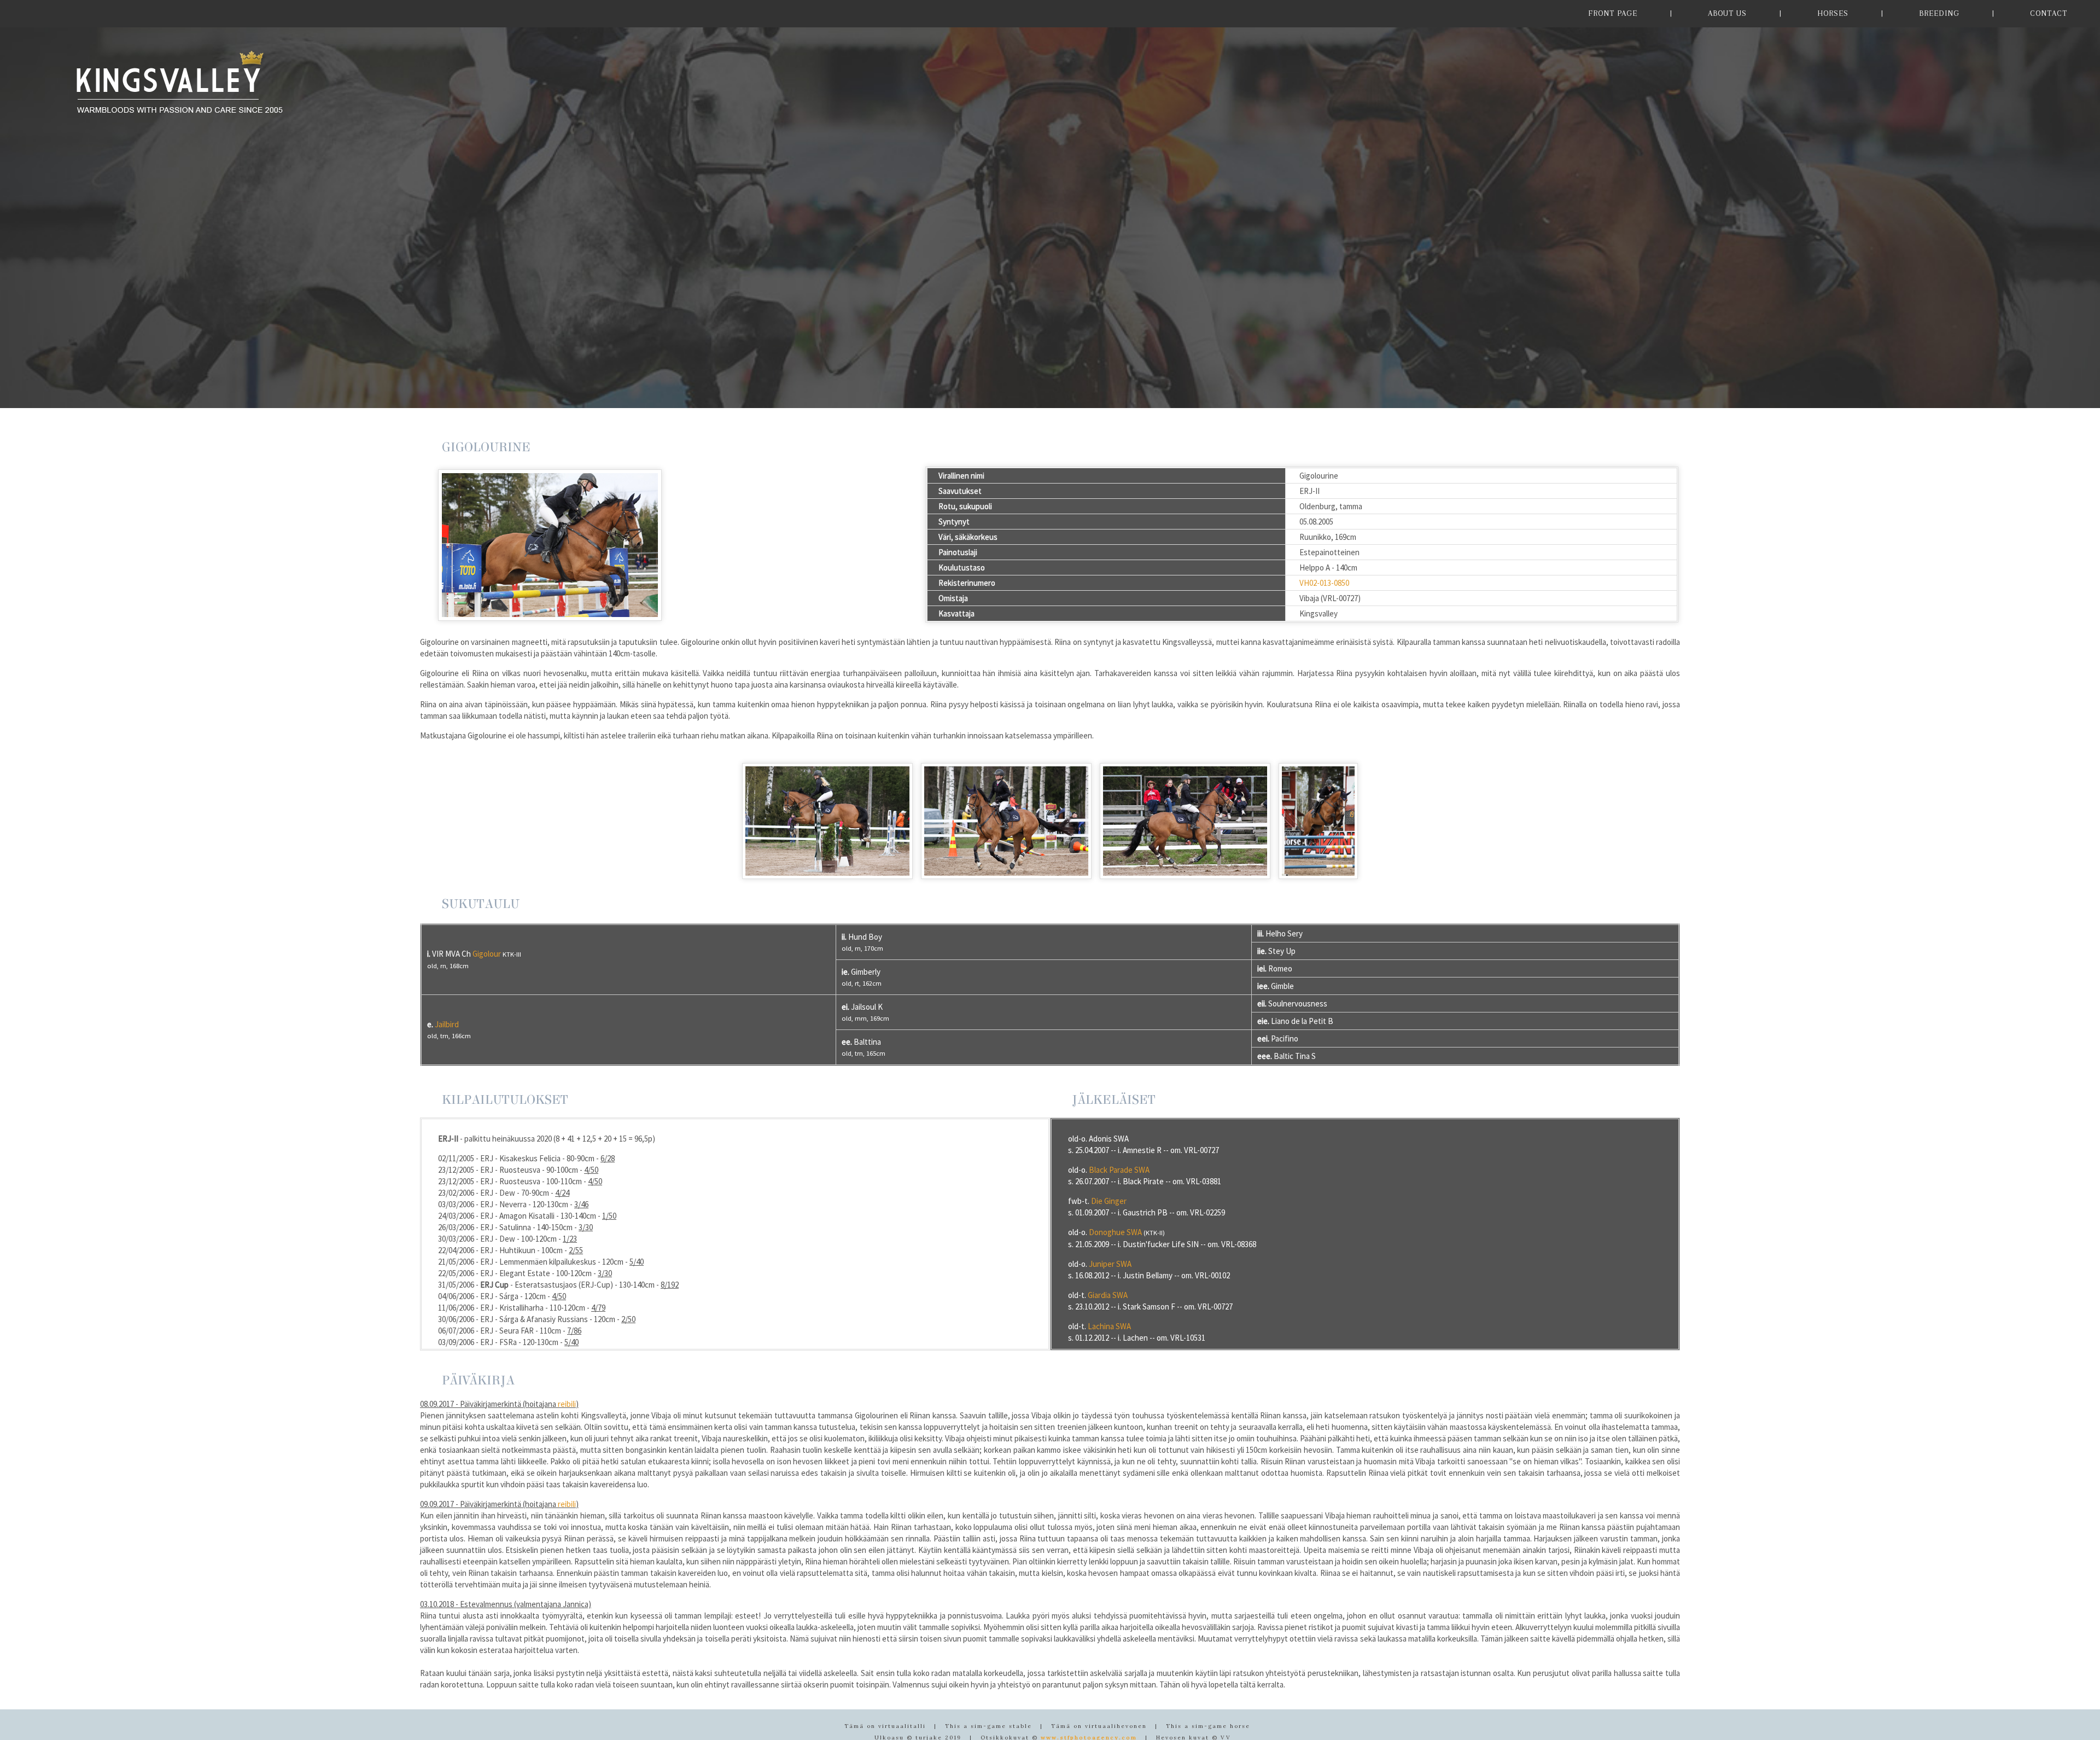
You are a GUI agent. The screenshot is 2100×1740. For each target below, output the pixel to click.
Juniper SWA (1110, 1264)
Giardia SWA (1108, 1295)
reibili (567, 1404)
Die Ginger (1109, 1201)
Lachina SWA (1109, 1326)
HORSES (1833, 13)
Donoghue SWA (1115, 1232)
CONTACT (2049, 13)
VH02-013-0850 (1324, 583)
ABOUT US (1727, 13)
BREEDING (1939, 13)
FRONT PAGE (1613, 13)
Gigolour (487, 954)
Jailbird (447, 1024)
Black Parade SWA (1119, 1170)
